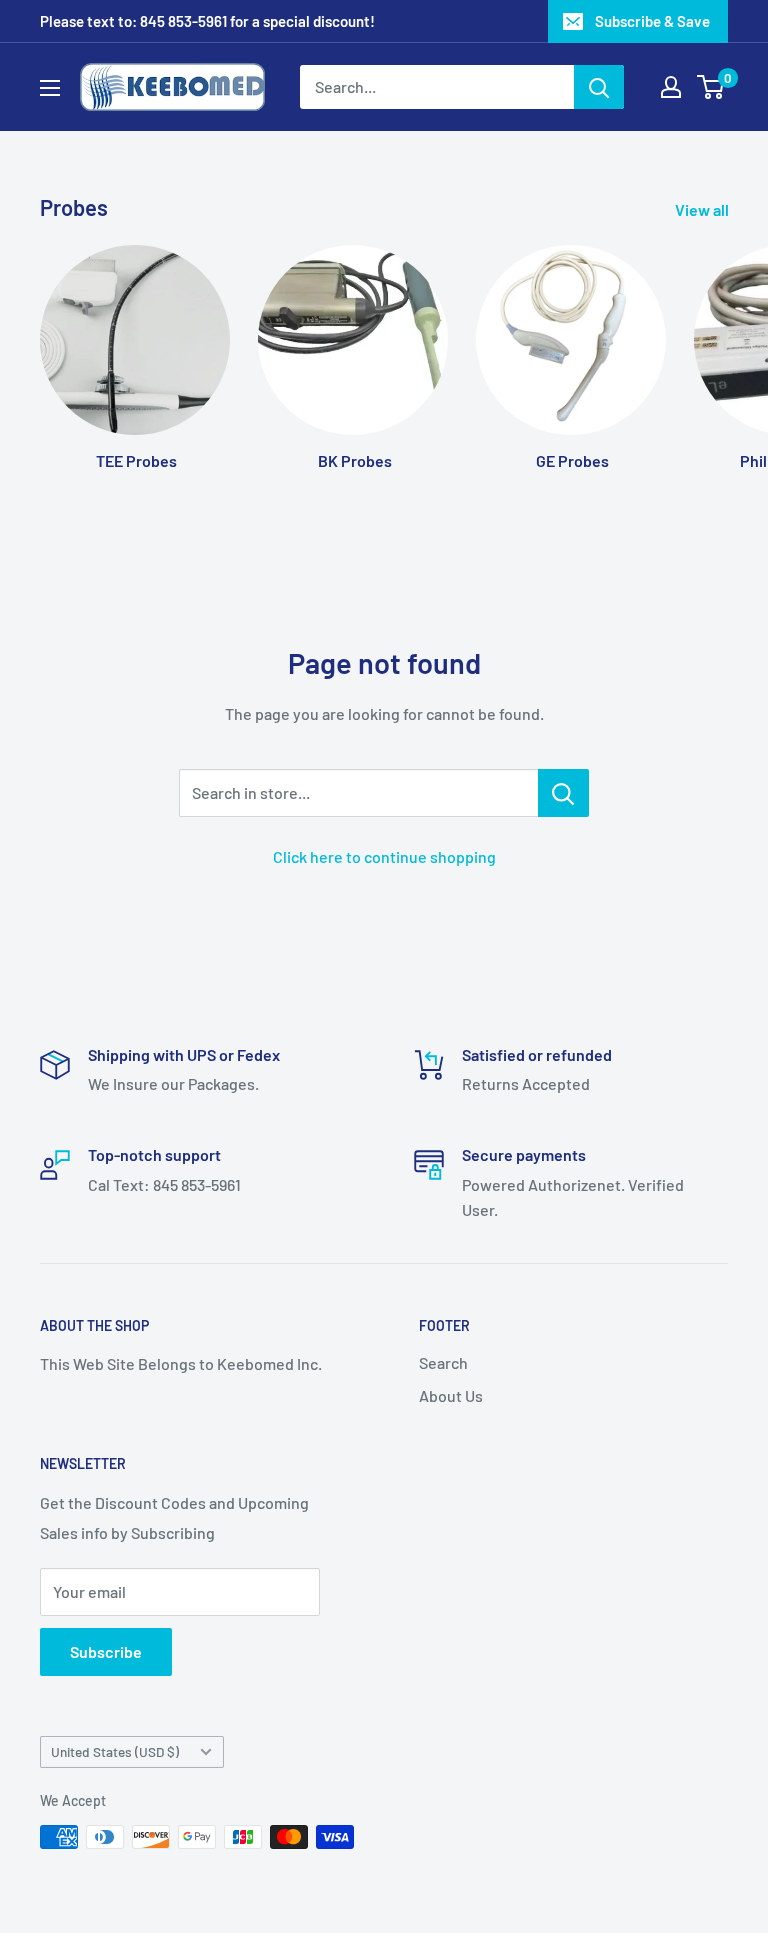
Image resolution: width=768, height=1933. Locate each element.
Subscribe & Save (652, 21)
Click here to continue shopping (384, 856)
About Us (451, 1395)
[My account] (671, 87)
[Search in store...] (563, 793)
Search (443, 1362)
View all (703, 209)
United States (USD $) (115, 1751)
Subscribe (106, 1651)
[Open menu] (50, 88)
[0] (711, 87)
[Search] (599, 87)
